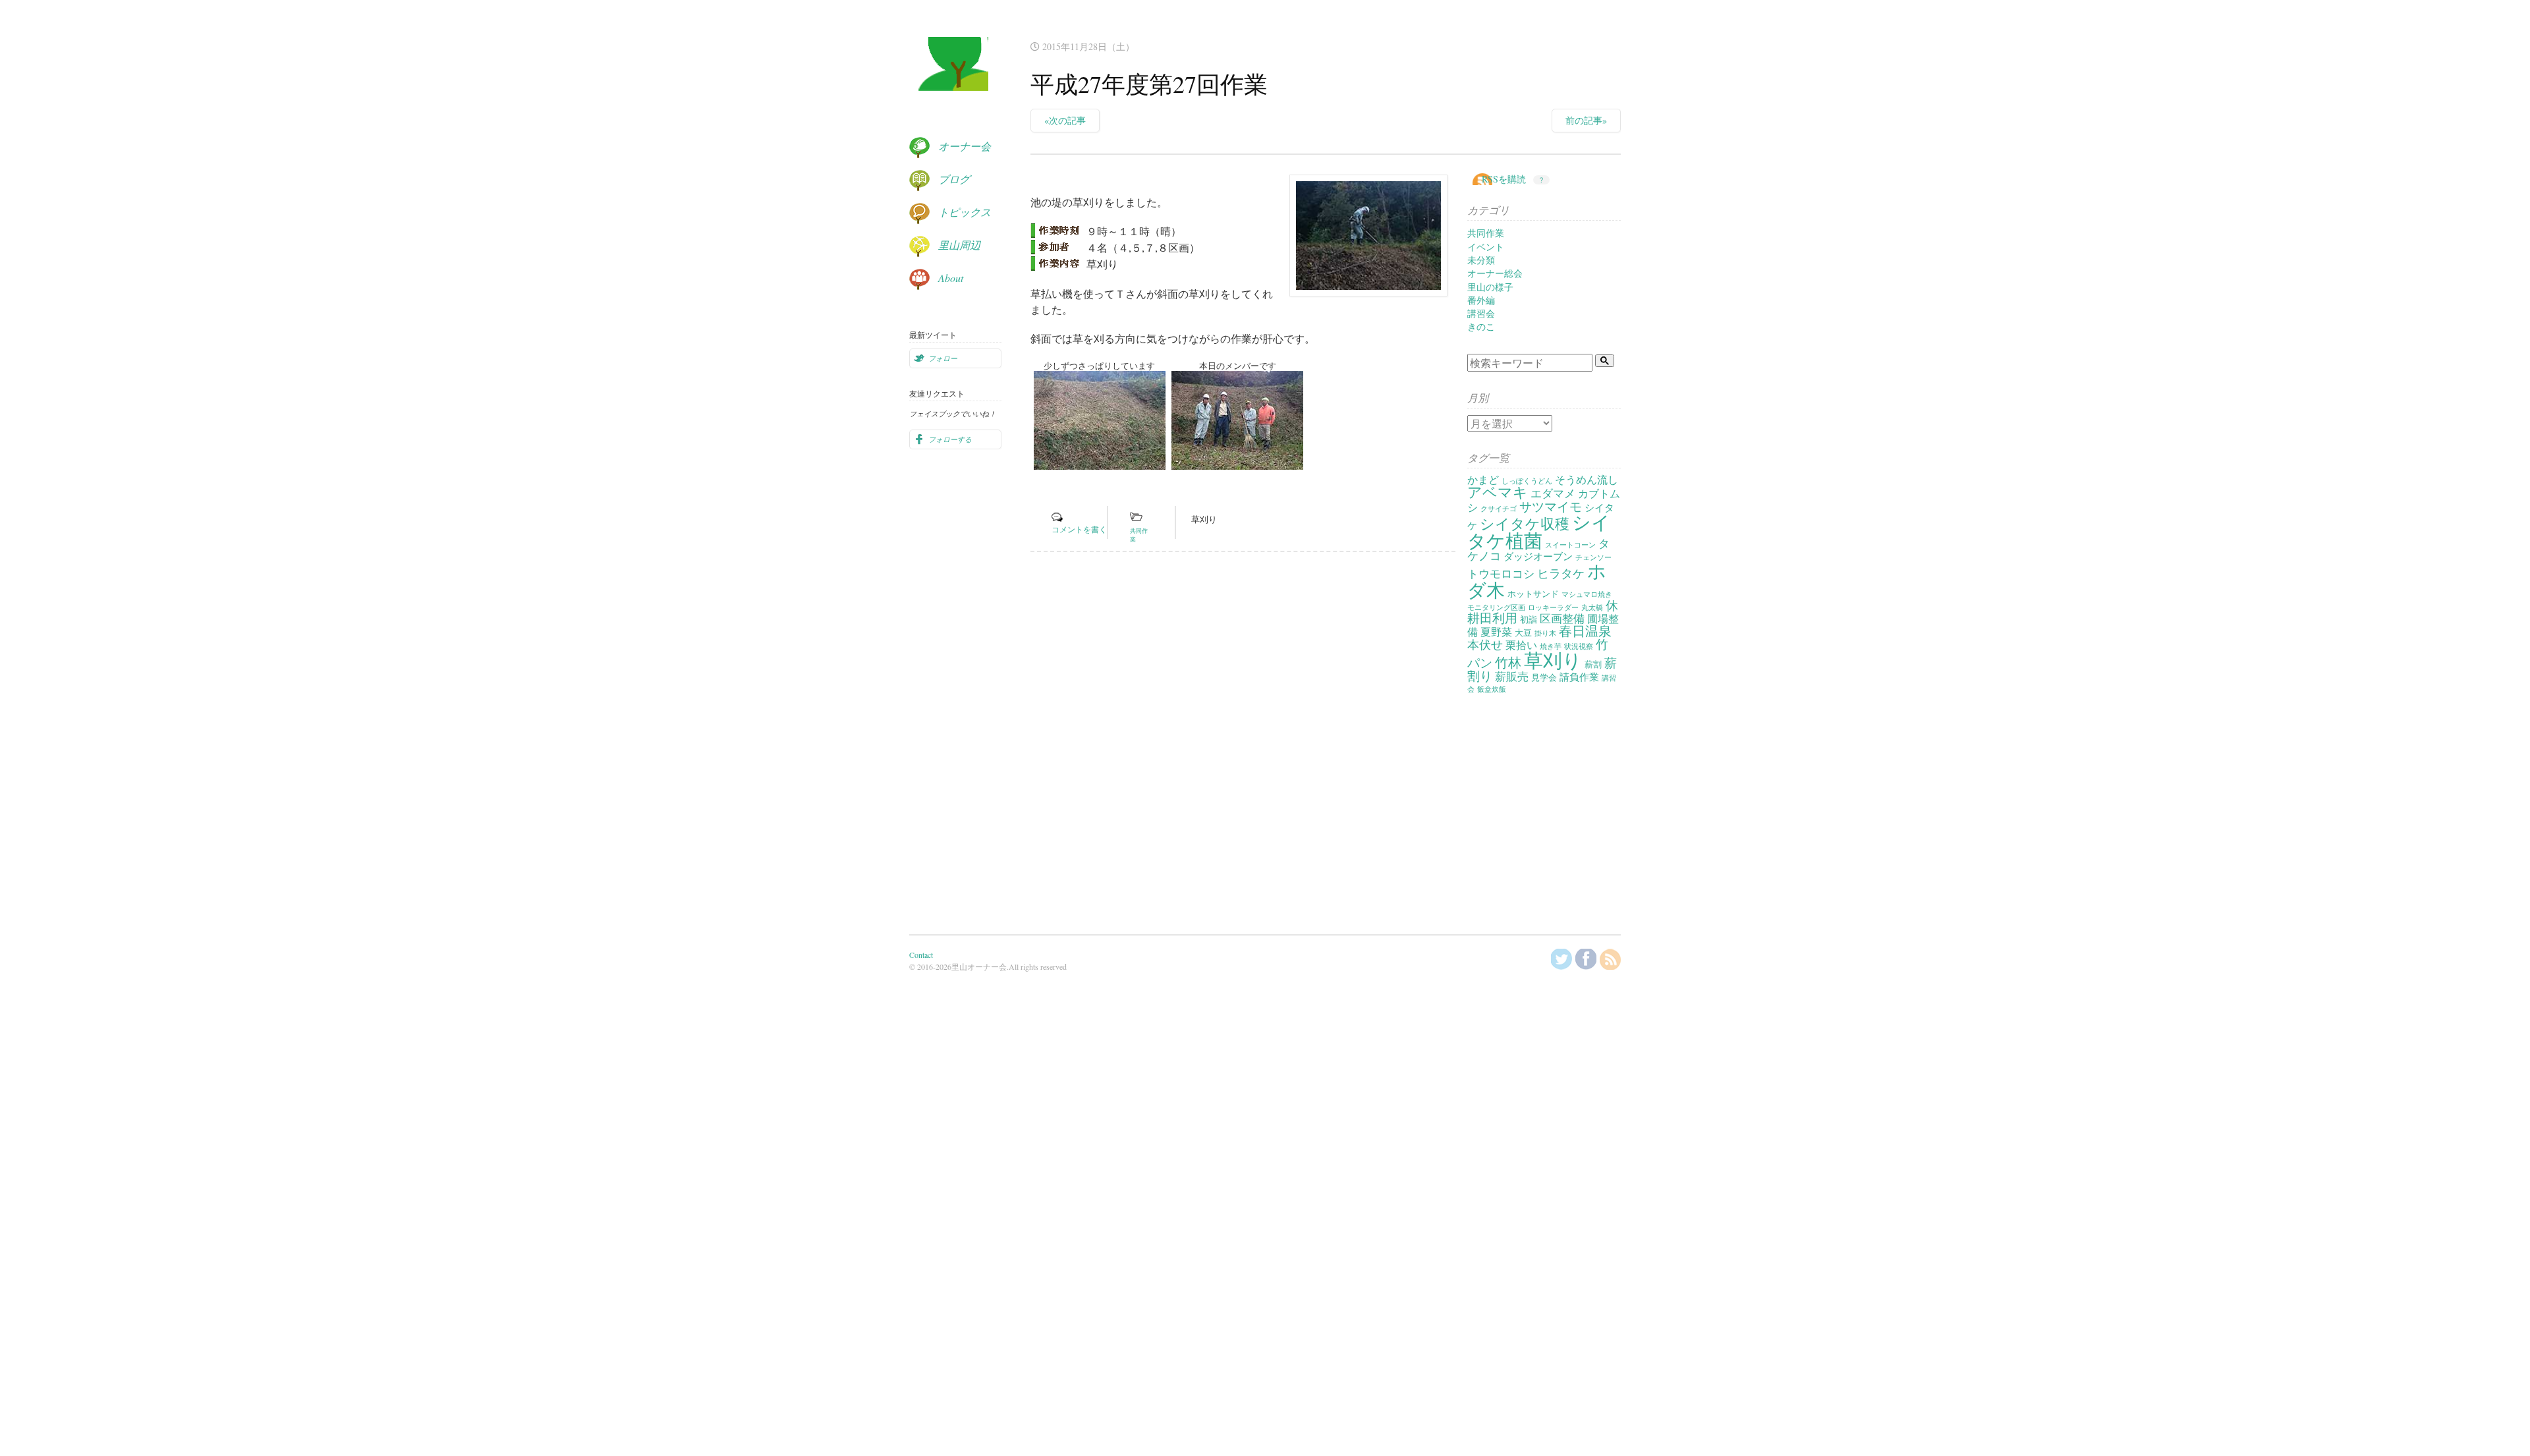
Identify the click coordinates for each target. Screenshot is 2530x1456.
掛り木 (1545, 633)
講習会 (1481, 313)
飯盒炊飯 (1492, 689)
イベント (1486, 247)
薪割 (1593, 664)
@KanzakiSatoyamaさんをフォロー (1561, 959)
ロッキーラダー (1553, 607)
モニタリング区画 (1496, 607)
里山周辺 (959, 245)
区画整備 (1562, 618)
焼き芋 (1551, 646)
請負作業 (1579, 677)
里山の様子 (1490, 287)
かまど (1483, 480)
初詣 (1529, 619)
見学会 (1544, 677)
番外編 (1481, 300)
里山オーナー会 (949, 76)
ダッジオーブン (1538, 556)
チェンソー (1593, 557)
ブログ (954, 179)
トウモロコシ (1501, 574)
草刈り (1204, 519)
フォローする (950, 439)
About (951, 278)
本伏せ (1485, 644)
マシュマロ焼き (1587, 594)
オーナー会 (965, 146)
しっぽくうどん (1527, 481)
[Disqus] (1243, 743)
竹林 (1508, 662)
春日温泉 (1585, 631)
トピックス (965, 212)
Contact (921, 955)
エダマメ (1553, 493)
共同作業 (1486, 233)
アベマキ (1498, 492)
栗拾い (1521, 645)
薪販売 (1512, 676)
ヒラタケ (1561, 573)
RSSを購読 (1504, 179)
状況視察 (1579, 646)
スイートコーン (1570, 545)
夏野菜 (1496, 632)
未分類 (1481, 260)
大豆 (1523, 632)
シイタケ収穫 (1525, 523)
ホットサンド (1533, 594)
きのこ (1481, 326)
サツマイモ (1551, 506)
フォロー (943, 358)
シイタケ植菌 (1539, 531)
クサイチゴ (1499, 509)
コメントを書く (1079, 529)
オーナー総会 (1495, 273)
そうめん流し (1587, 480)
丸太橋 (1592, 607)
